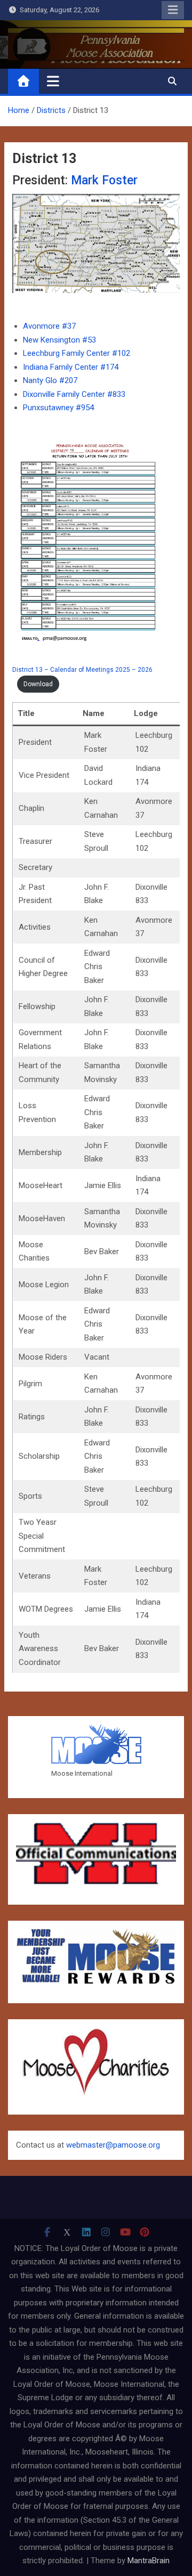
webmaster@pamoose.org (113, 2145)
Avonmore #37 (49, 326)
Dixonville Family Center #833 (74, 394)
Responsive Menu (173, 10)
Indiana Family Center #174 (71, 367)
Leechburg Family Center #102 (77, 353)
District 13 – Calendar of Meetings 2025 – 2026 (82, 670)
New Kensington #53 (59, 340)
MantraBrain (149, 2561)
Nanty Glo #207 (50, 380)
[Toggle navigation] (53, 81)
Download (38, 684)
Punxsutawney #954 (58, 408)
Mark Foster (104, 180)
